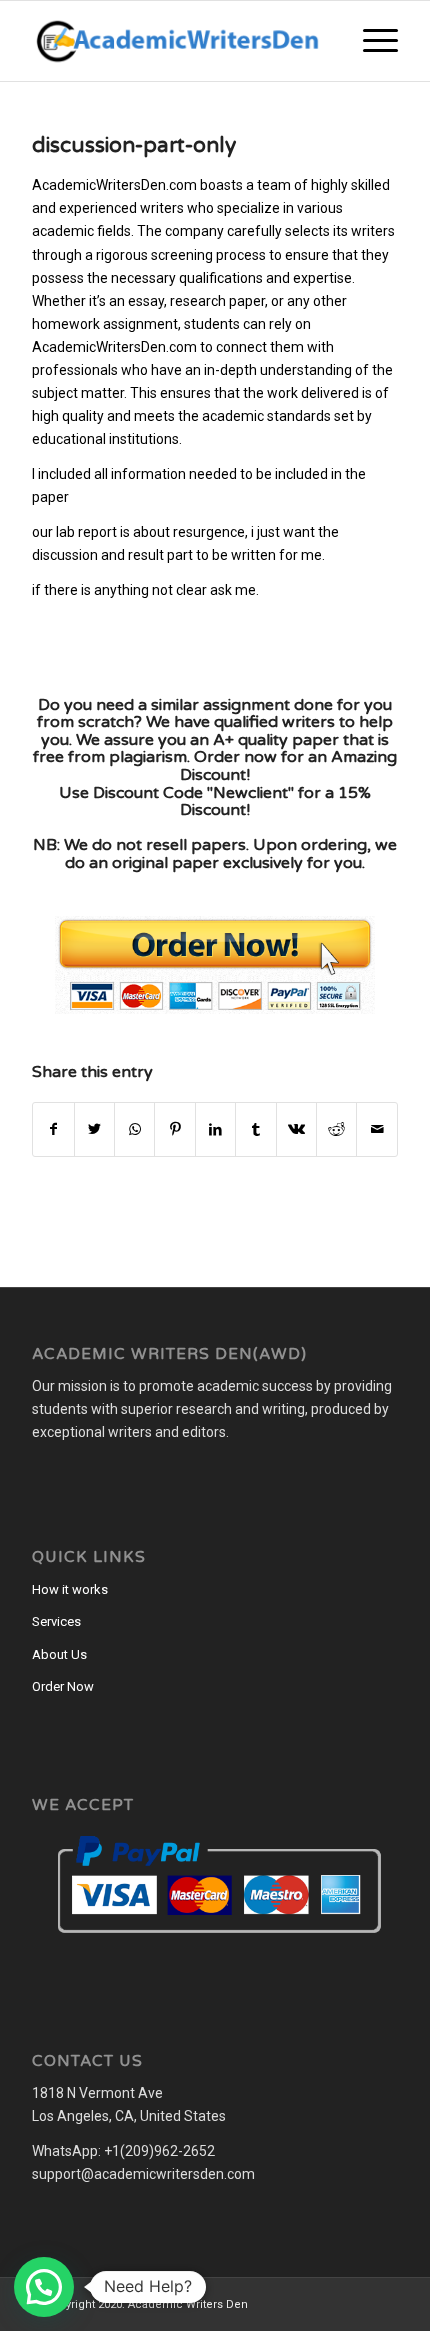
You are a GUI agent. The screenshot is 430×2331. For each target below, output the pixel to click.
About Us (59, 1654)
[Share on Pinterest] (174, 1129)
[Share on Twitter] (94, 1129)
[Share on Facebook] (53, 1129)
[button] (44, 2287)
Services (56, 1621)
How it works (70, 1589)
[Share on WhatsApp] (134, 1129)
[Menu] (370, 41)
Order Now (63, 1686)
